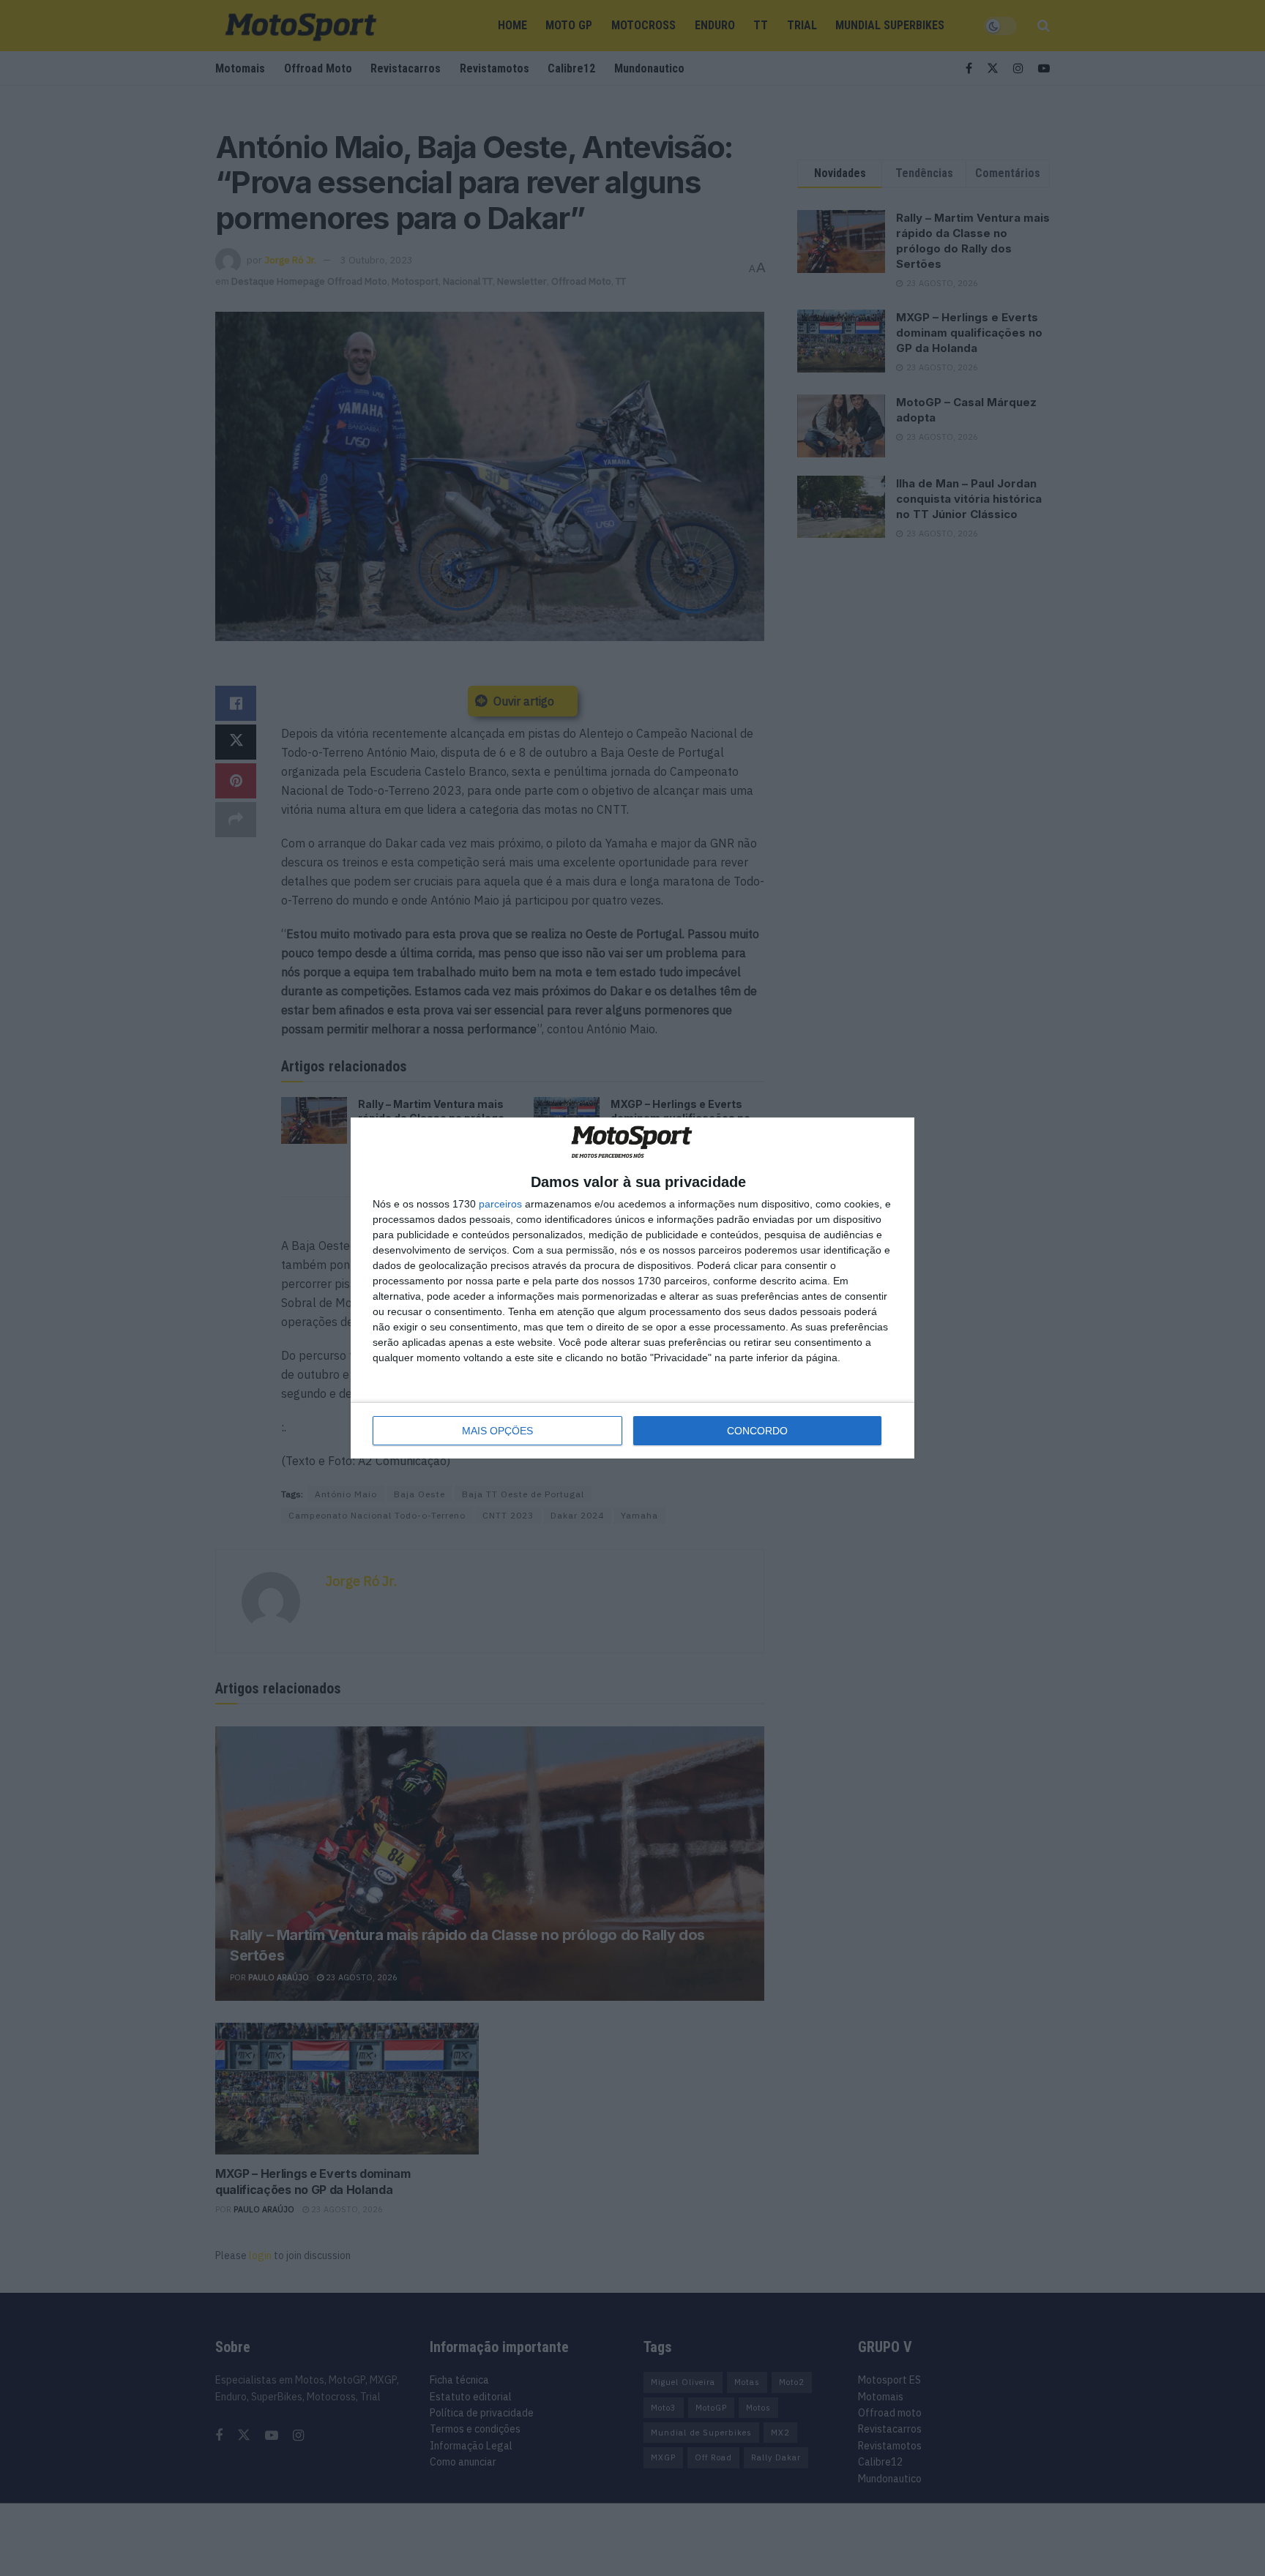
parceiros (500, 1204)
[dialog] (632, 1288)
